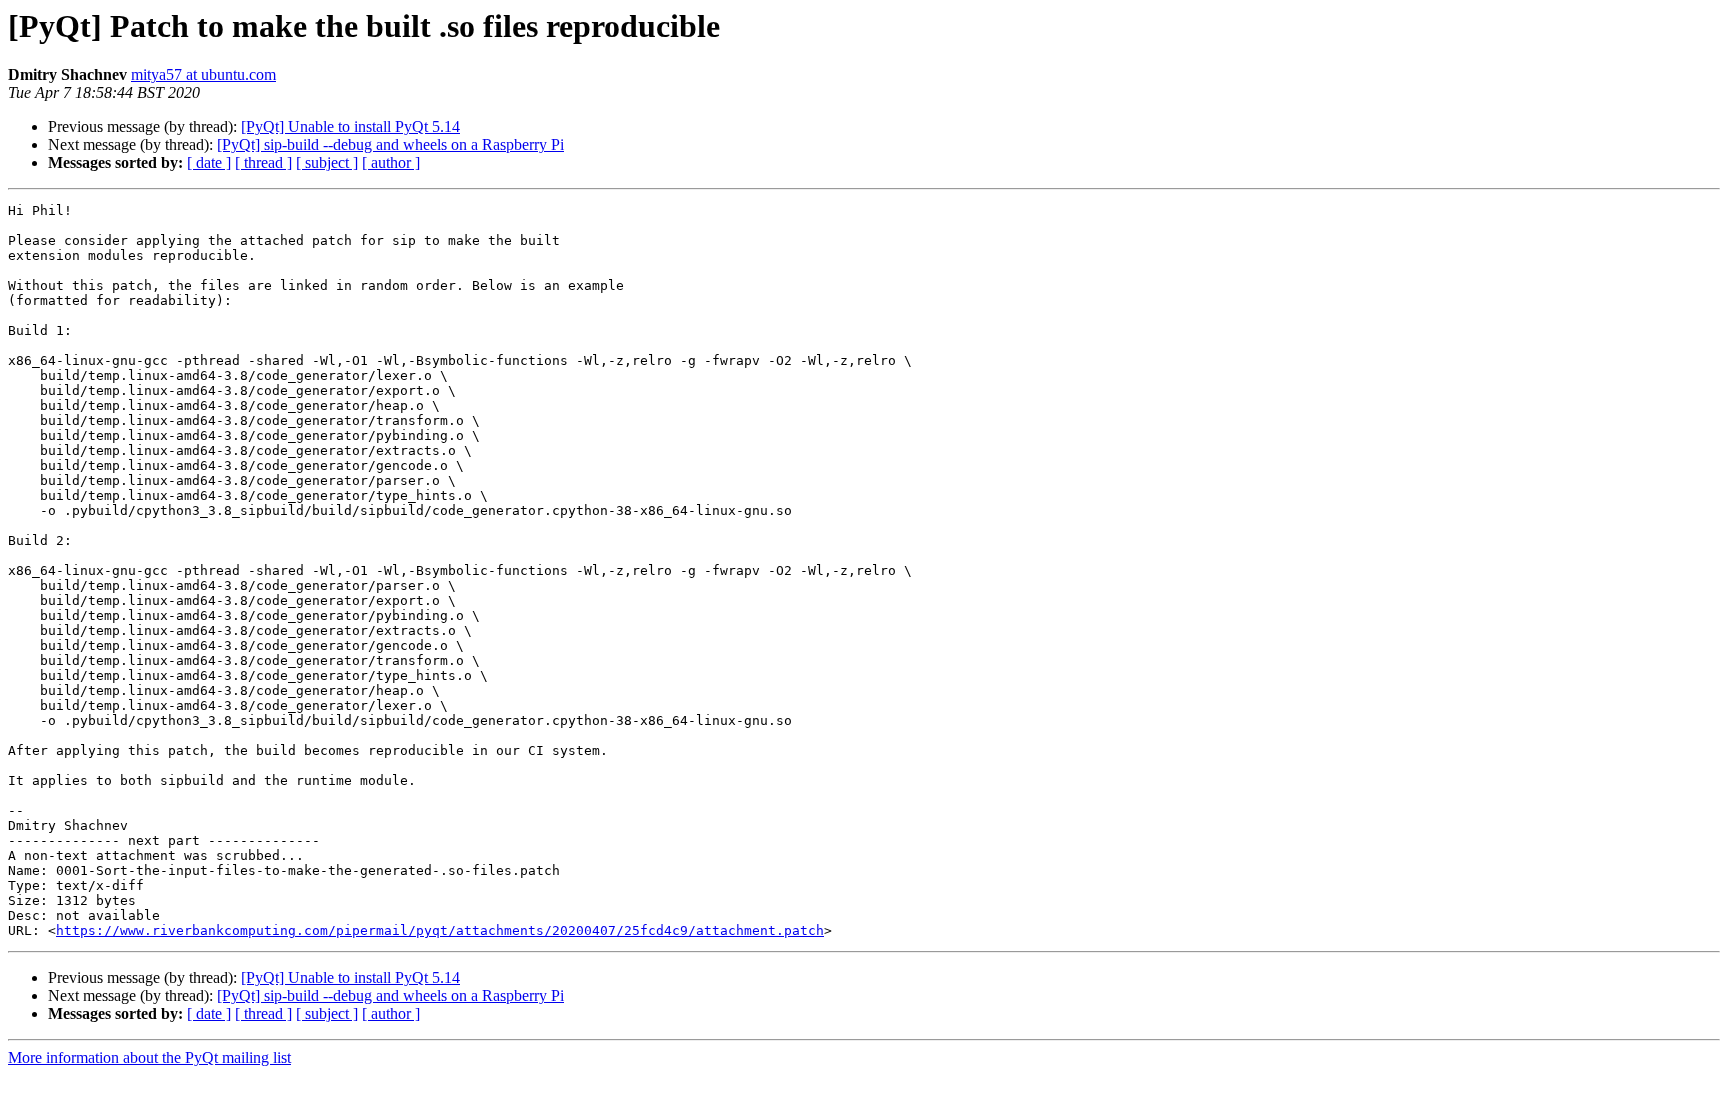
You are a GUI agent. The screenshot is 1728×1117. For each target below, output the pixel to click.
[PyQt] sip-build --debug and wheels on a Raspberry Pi (390, 144)
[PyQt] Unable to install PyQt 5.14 (350, 126)
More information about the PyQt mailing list (149, 1057)
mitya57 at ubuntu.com (203, 74)
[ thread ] (263, 162)
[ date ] (209, 162)
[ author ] (391, 162)
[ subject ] (327, 162)
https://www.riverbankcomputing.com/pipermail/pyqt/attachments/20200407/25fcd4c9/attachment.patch (440, 930)
